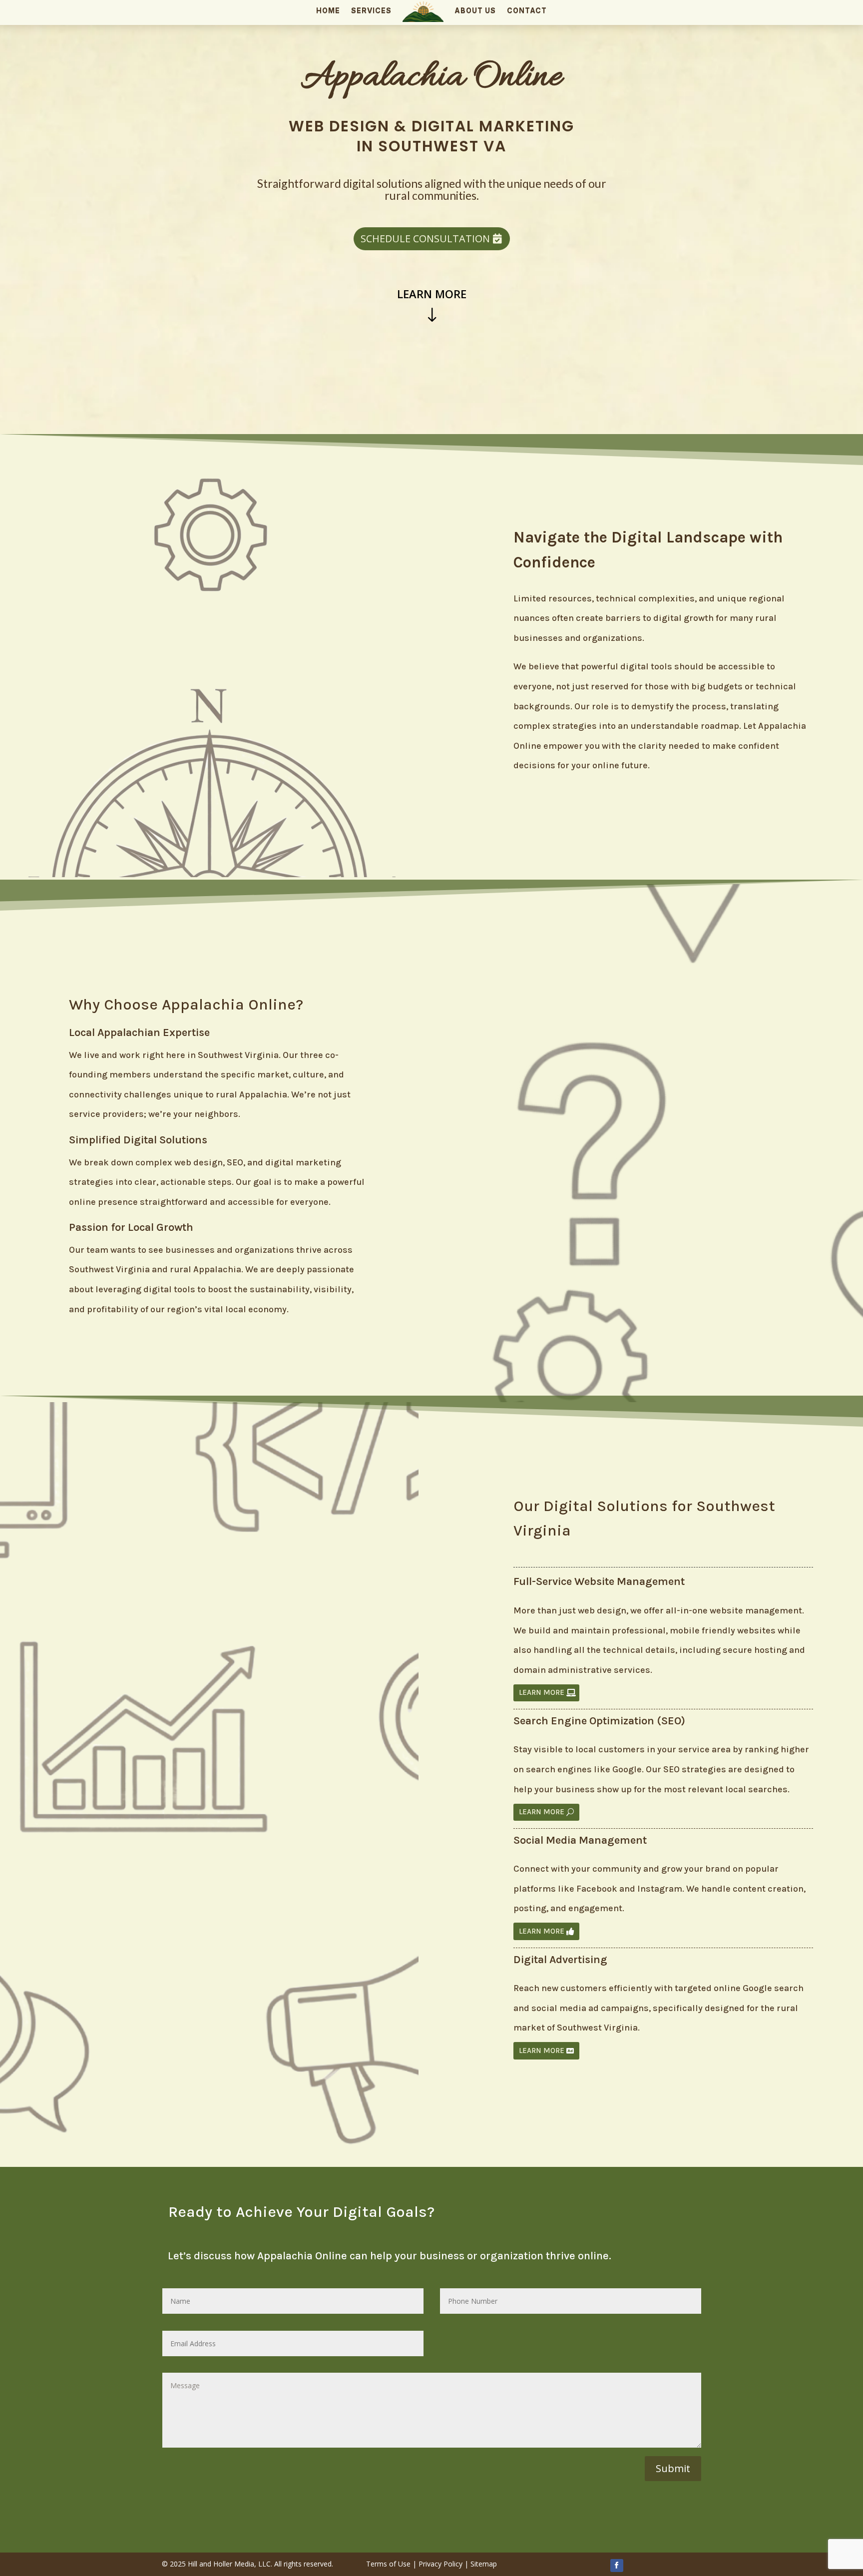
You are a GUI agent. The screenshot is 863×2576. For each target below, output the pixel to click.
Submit (673, 2468)
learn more (542, 1692)
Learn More (432, 294)
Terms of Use (388, 2564)
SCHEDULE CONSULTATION (425, 239)
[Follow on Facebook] (617, 2566)
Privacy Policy (440, 2564)
